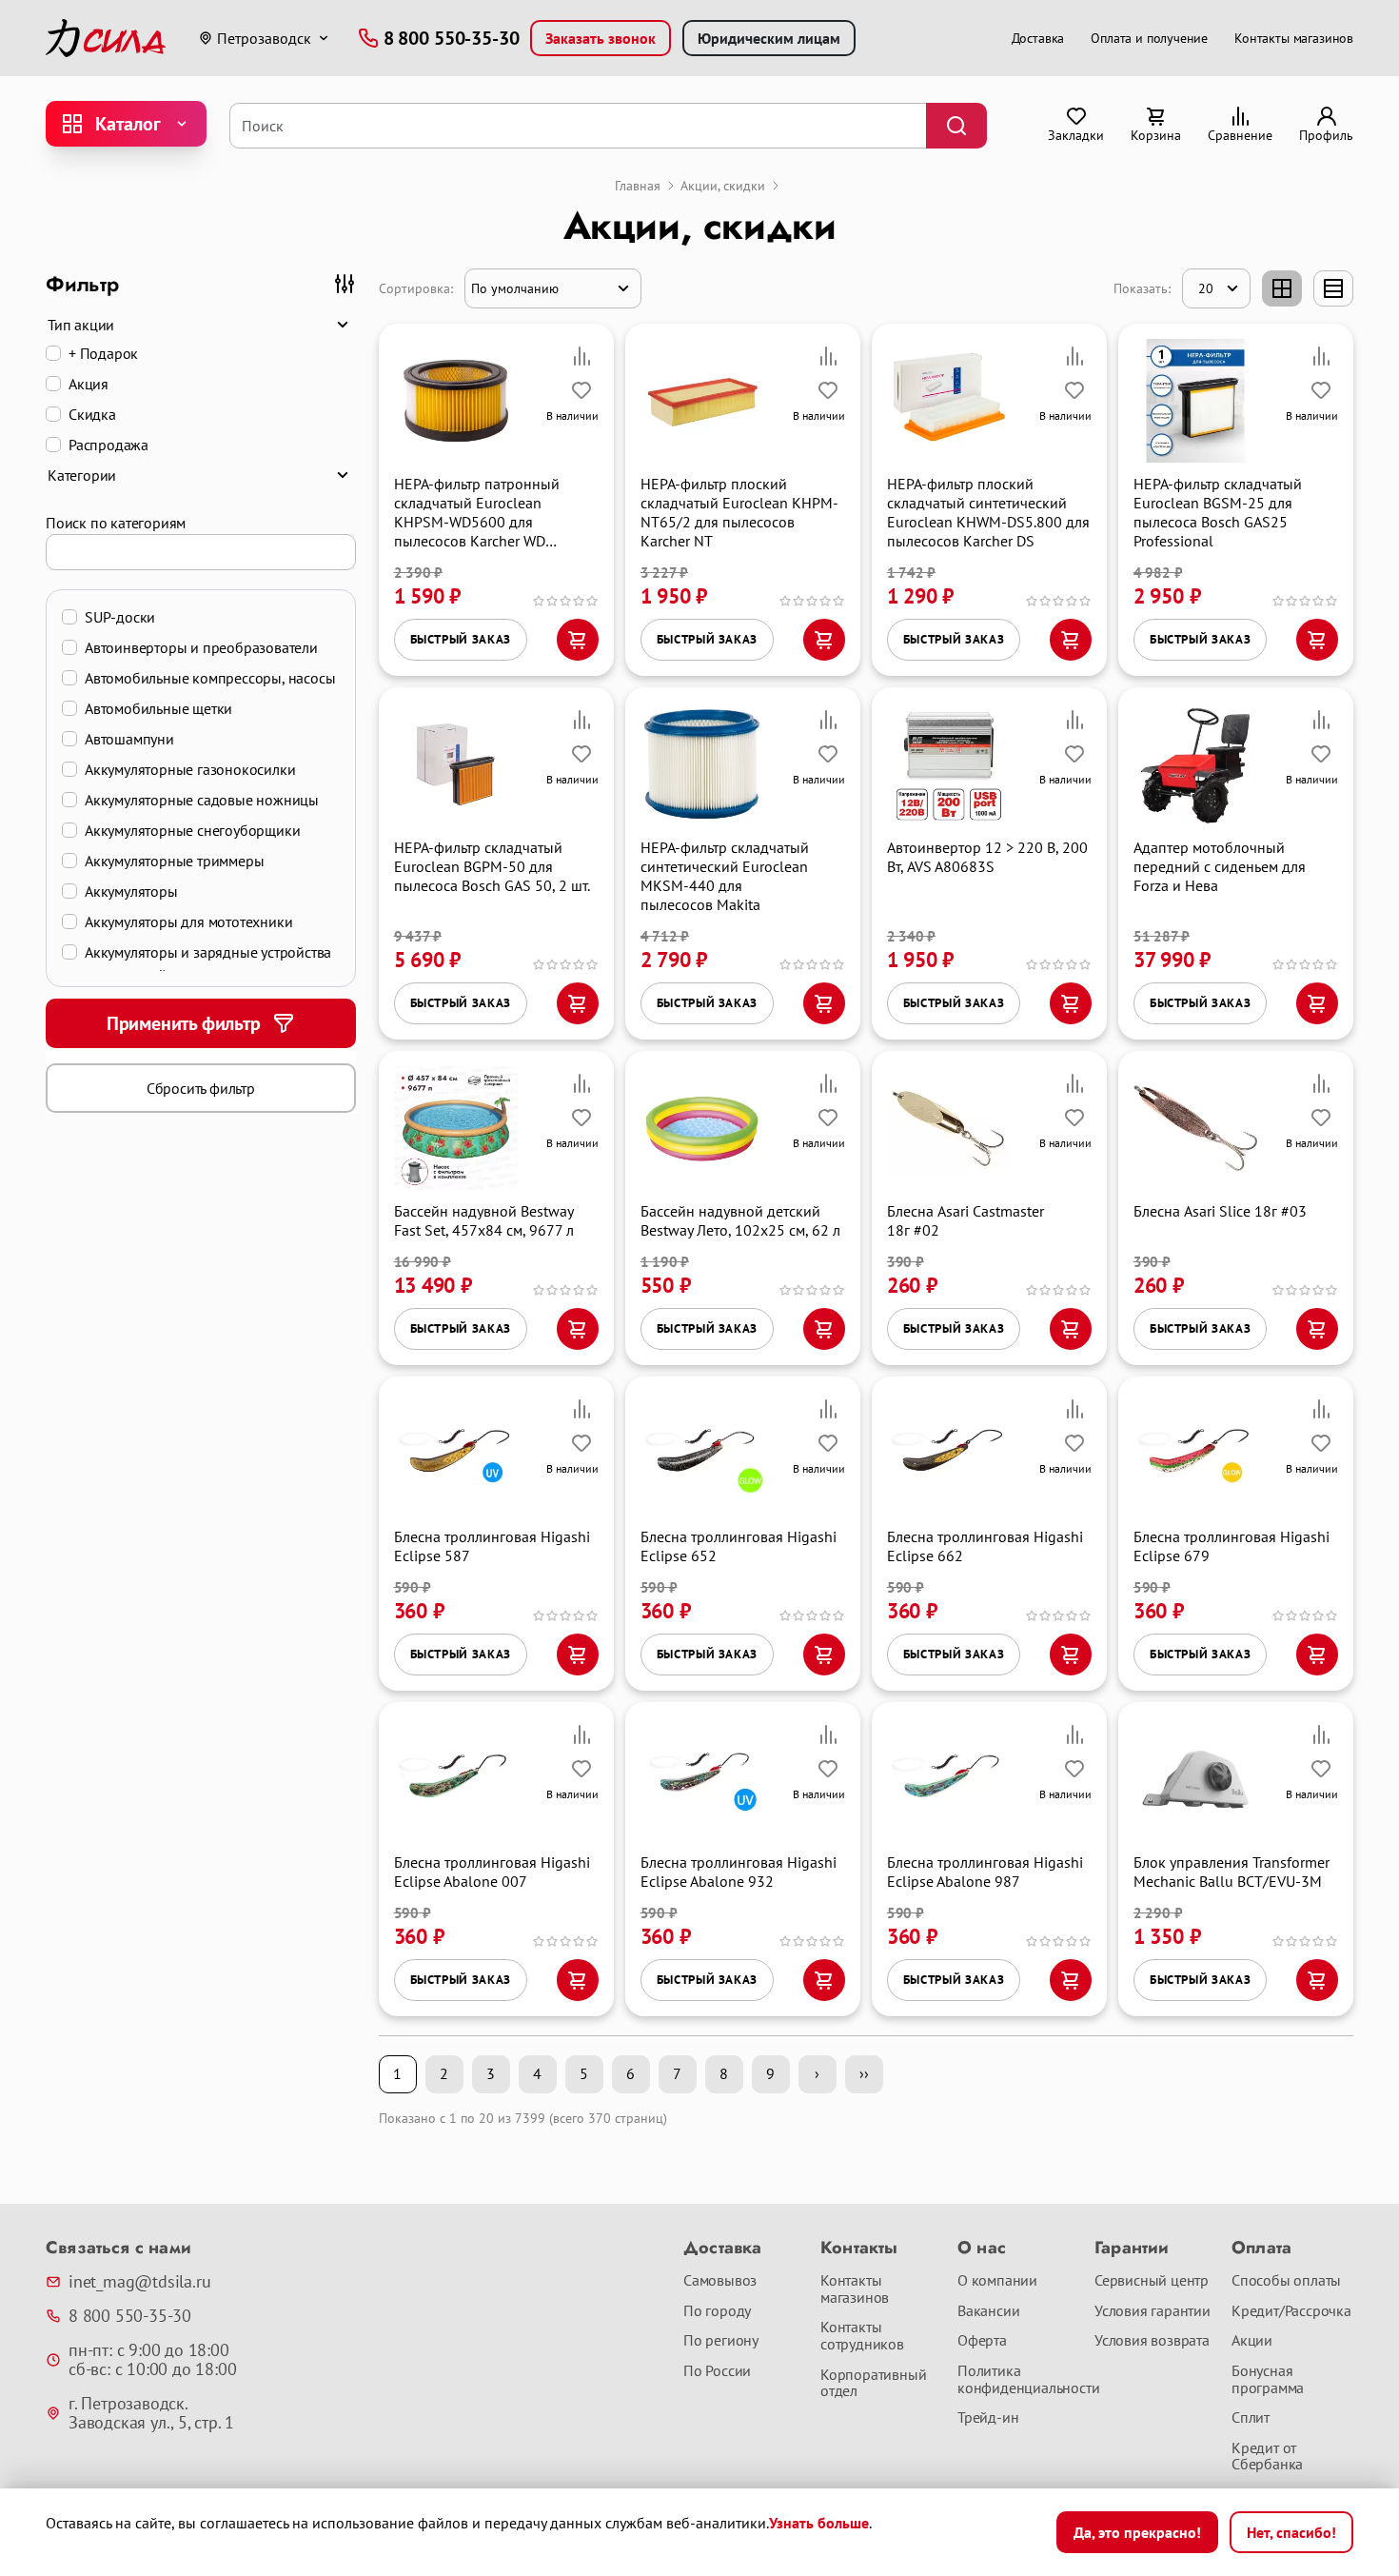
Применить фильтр (184, 1023)
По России (717, 2371)
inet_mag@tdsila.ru (139, 2282)
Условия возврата (1152, 2341)
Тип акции (81, 325)
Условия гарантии (1153, 2311)
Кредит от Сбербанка (1267, 2457)
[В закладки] (581, 390)
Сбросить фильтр (201, 1088)
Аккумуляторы (131, 891)
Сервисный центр (1152, 2281)
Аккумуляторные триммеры (174, 861)
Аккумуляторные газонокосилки (190, 769)
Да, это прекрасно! (1137, 2532)
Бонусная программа (1268, 2379)
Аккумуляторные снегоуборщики (192, 830)
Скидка (92, 414)
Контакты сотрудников (862, 2336)
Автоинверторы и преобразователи (201, 647)
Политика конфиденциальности (1018, 2379)
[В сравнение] (581, 356)
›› (864, 2073)
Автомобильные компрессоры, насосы (210, 678)
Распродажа (108, 445)
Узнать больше (819, 2523)
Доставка (1038, 38)
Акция (89, 384)
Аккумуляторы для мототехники (188, 921)
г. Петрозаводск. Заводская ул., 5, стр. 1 (151, 2413)
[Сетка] (1282, 288)
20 (1206, 288)
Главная (638, 186)
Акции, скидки (723, 186)
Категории (82, 475)
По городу (717, 2311)
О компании (997, 2281)
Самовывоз (720, 2281)
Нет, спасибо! (1291, 2532)
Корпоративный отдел (873, 2383)
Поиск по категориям (116, 523)
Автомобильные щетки (158, 708)
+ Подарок (103, 353)
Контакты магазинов (1294, 38)
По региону (721, 2341)
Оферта (982, 2341)
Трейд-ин (988, 2418)
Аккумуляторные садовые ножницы (202, 800)
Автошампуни (129, 739)
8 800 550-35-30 (130, 2316)
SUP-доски (120, 617)
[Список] (1333, 288)
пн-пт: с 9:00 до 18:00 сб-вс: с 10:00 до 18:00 (152, 2360)
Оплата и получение (1149, 38)
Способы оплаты (1286, 2281)
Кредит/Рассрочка (1291, 2311)
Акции (1252, 2341)
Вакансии (988, 2311)
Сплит (1251, 2418)
